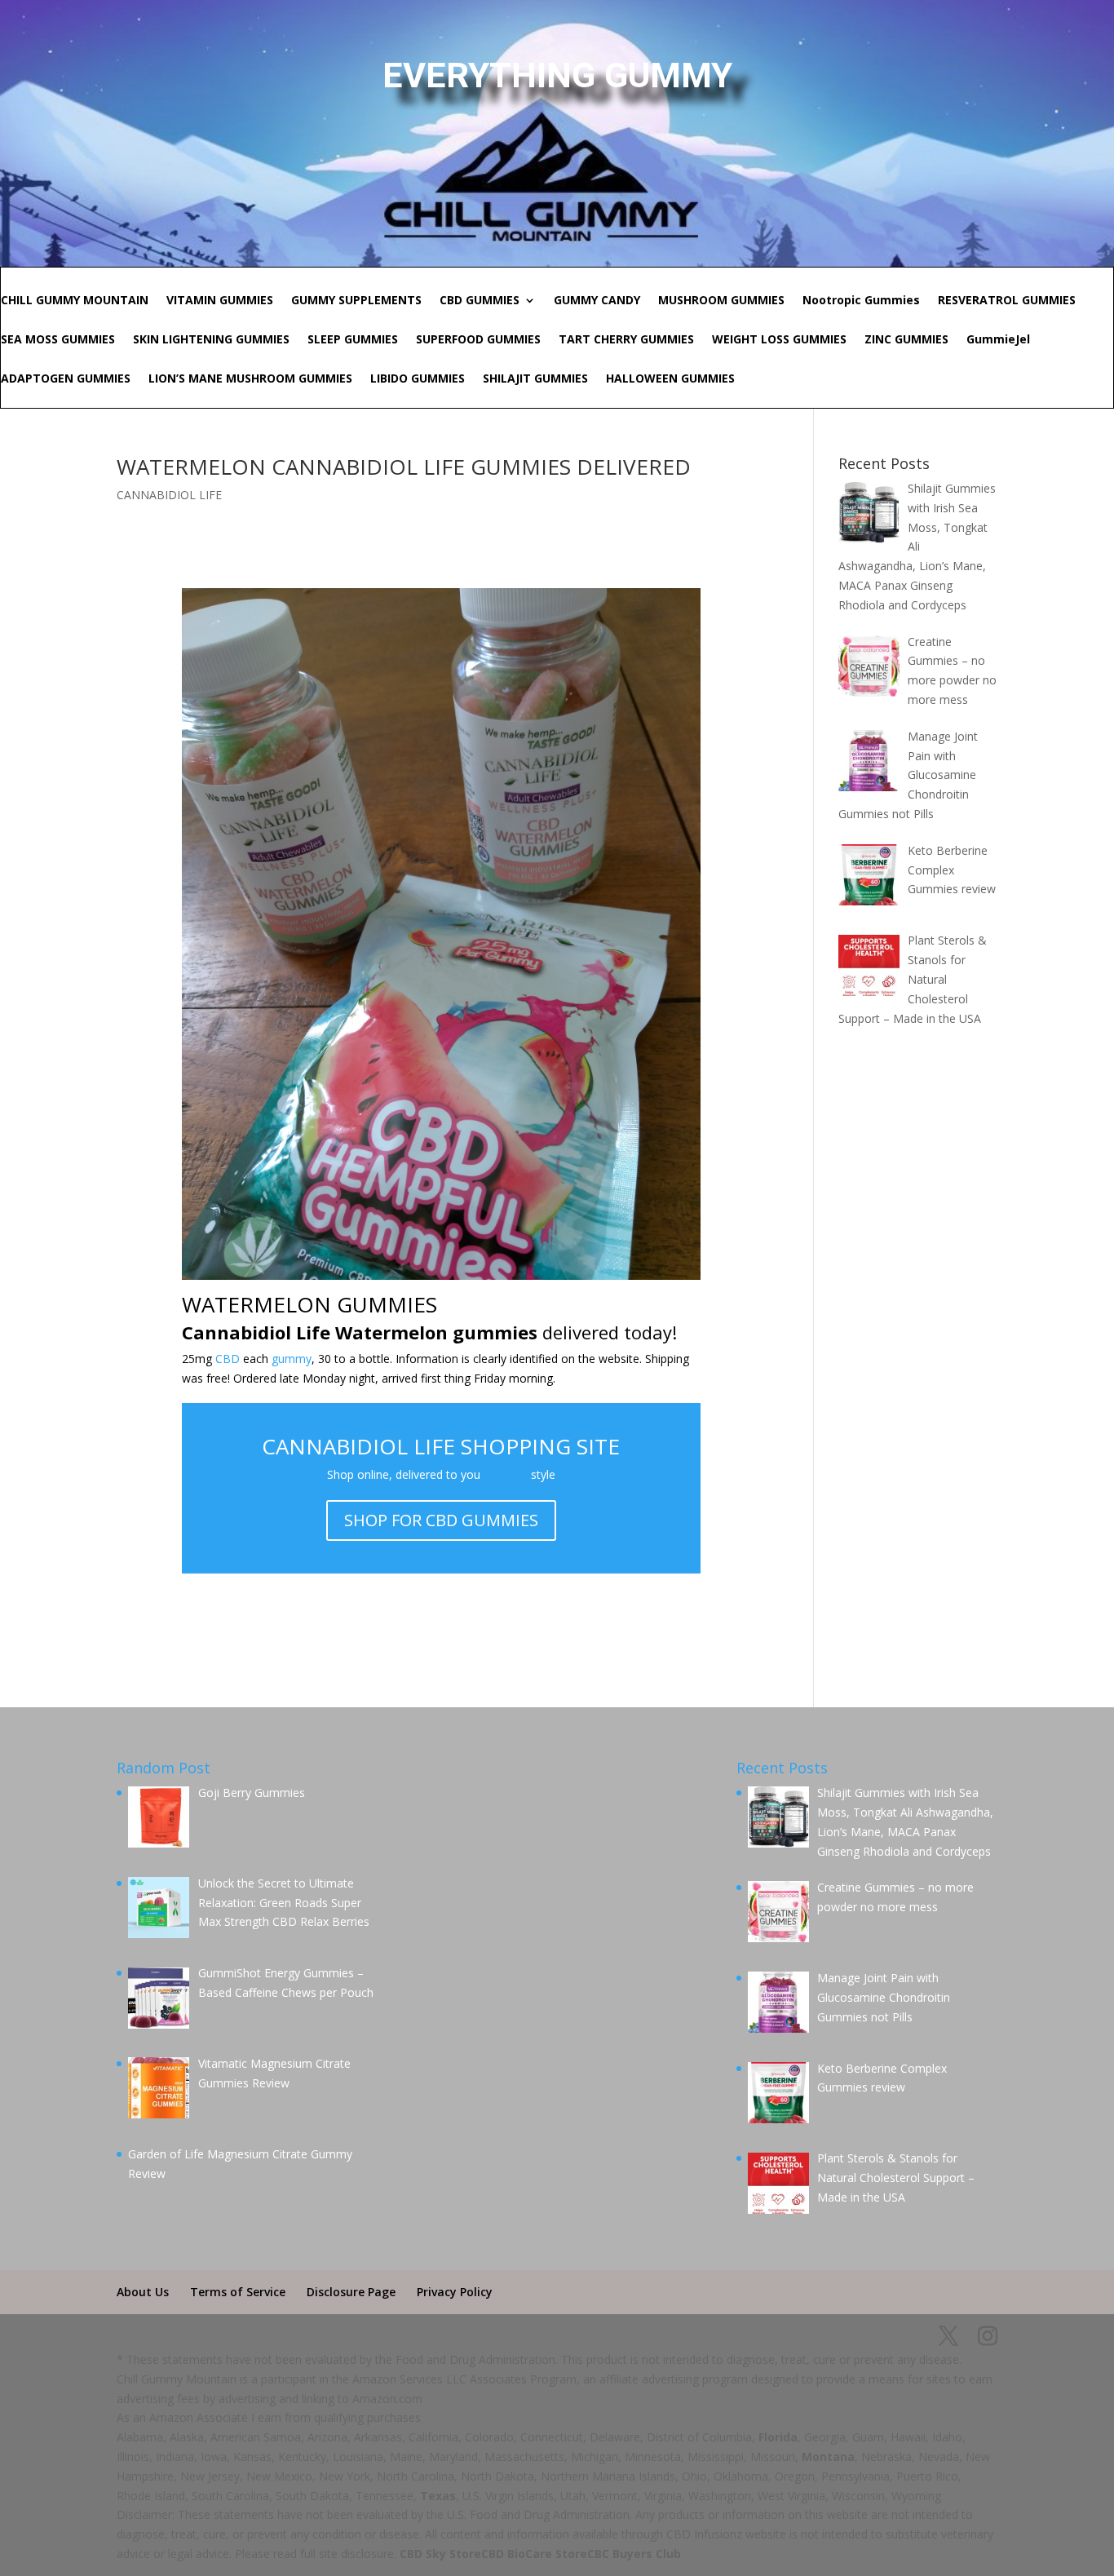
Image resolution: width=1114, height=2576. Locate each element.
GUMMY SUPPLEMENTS (356, 301)
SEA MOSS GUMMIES (58, 340)
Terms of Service (238, 2292)
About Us (143, 2292)
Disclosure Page (351, 2292)
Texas (438, 2496)
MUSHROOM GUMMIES (721, 301)
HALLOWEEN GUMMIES (670, 379)
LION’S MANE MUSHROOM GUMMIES (250, 379)
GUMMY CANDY (597, 301)
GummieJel (998, 340)
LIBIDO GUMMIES (418, 379)
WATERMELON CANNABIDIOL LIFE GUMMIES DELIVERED (404, 467)
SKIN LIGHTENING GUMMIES (211, 340)
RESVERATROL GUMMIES (1007, 301)
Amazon (506, 1474)
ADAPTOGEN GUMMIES (66, 379)
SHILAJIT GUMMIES (535, 379)
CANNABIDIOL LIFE (169, 495)
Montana (828, 2456)
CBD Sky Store (440, 2554)
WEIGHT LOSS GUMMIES (779, 340)
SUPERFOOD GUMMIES (478, 340)
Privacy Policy (455, 2292)
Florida (778, 2437)
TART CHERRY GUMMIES (626, 340)
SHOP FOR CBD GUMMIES (441, 1520)
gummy (292, 1359)
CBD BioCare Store (534, 2554)
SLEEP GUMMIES (353, 340)
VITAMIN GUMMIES (220, 301)
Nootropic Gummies (861, 301)
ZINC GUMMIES (906, 340)
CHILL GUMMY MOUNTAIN (75, 301)
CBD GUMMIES (480, 301)
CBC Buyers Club (634, 2554)
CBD (228, 1359)
